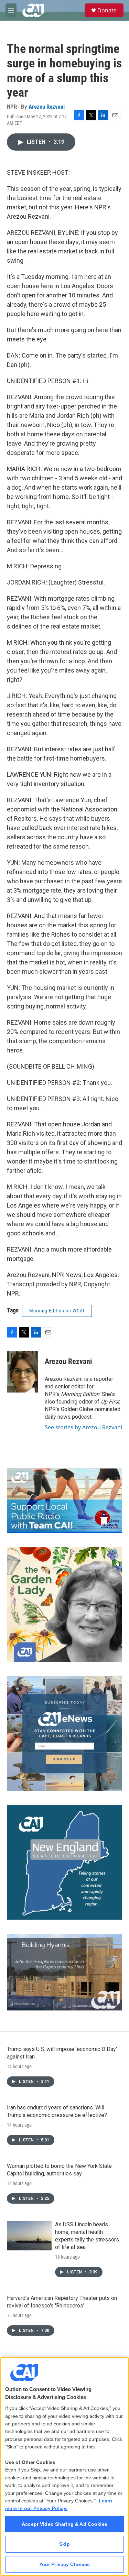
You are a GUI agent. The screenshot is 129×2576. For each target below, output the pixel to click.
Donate (107, 10)
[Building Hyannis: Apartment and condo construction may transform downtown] (64, 1972)
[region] (64, 2466)
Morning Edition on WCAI (57, 1311)
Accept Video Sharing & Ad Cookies (64, 2524)
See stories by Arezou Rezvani (83, 1427)
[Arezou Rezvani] (22, 1372)
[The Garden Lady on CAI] (64, 1604)
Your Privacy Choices (65, 2564)
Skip (64, 2544)
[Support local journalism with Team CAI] (64, 1501)
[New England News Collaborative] (64, 1862)
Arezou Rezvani (47, 107)
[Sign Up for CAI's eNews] (64, 1733)
